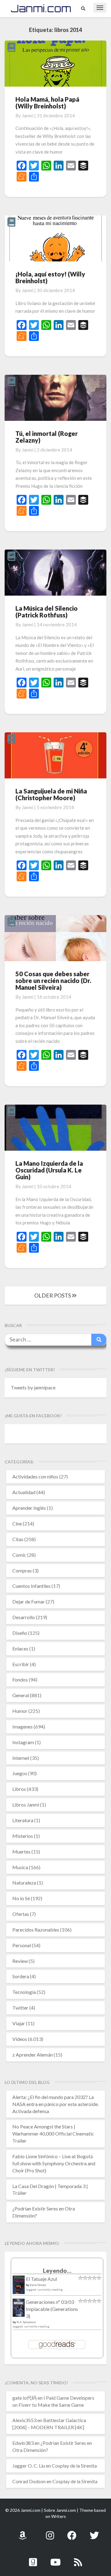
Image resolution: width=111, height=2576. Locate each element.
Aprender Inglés (29, 1508)
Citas (18, 1539)
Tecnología (24, 1992)
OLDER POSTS (53, 1295)
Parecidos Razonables (36, 1930)
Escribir (21, 1664)
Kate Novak (38, 2285)
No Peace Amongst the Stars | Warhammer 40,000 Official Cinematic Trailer (53, 2134)
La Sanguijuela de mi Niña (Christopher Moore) (51, 794)
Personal (22, 1945)
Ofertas (21, 1914)
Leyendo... (57, 2271)
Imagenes (23, 1726)
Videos (20, 2039)
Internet (21, 1758)
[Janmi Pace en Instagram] (50, 2532)
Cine (17, 1523)
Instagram (23, 1742)
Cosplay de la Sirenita (74, 2466)
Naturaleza (24, 1883)
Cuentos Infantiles (31, 1586)
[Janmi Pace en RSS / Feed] (78, 2559)
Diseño (20, 1633)
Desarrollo (24, 1617)
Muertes (21, 1852)
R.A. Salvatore (26, 2322)
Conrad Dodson (29, 2481)
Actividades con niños (35, 1476)
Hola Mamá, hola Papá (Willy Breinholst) (47, 103)
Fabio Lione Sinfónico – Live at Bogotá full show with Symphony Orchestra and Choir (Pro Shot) (54, 2163)
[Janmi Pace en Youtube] (55, 2559)
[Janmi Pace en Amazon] (23, 2532)
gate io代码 (25, 2398)
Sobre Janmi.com (60, 2510)
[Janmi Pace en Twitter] (94, 2532)
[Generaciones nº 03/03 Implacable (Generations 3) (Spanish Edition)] (19, 2310)
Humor (20, 1711)
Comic (19, 1555)
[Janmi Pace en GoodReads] (33, 2559)
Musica (20, 1867)
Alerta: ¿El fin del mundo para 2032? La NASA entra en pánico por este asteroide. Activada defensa (55, 2104)
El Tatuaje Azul (41, 2279)
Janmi (28, 115)
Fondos (20, 1679)
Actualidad (24, 1492)
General (21, 1695)
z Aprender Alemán (33, 2055)
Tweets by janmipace (33, 1387)
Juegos (20, 1773)
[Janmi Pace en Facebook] (72, 2532)
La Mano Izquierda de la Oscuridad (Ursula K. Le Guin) (49, 1170)
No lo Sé (21, 1898)
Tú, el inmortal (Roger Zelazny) (47, 437)
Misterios (23, 1836)
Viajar (19, 2023)
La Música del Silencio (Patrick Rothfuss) (47, 612)
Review (20, 1961)
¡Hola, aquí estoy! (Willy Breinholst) (50, 277)
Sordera (21, 1976)
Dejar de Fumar (29, 1601)
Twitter (20, 2008)
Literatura (23, 1820)
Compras (22, 1570)
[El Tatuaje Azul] (19, 2288)
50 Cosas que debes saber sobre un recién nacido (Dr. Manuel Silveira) (53, 981)
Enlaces (20, 1648)
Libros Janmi (26, 1805)
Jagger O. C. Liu (29, 2466)
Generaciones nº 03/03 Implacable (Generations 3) (52, 2309)
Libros (19, 1789)
